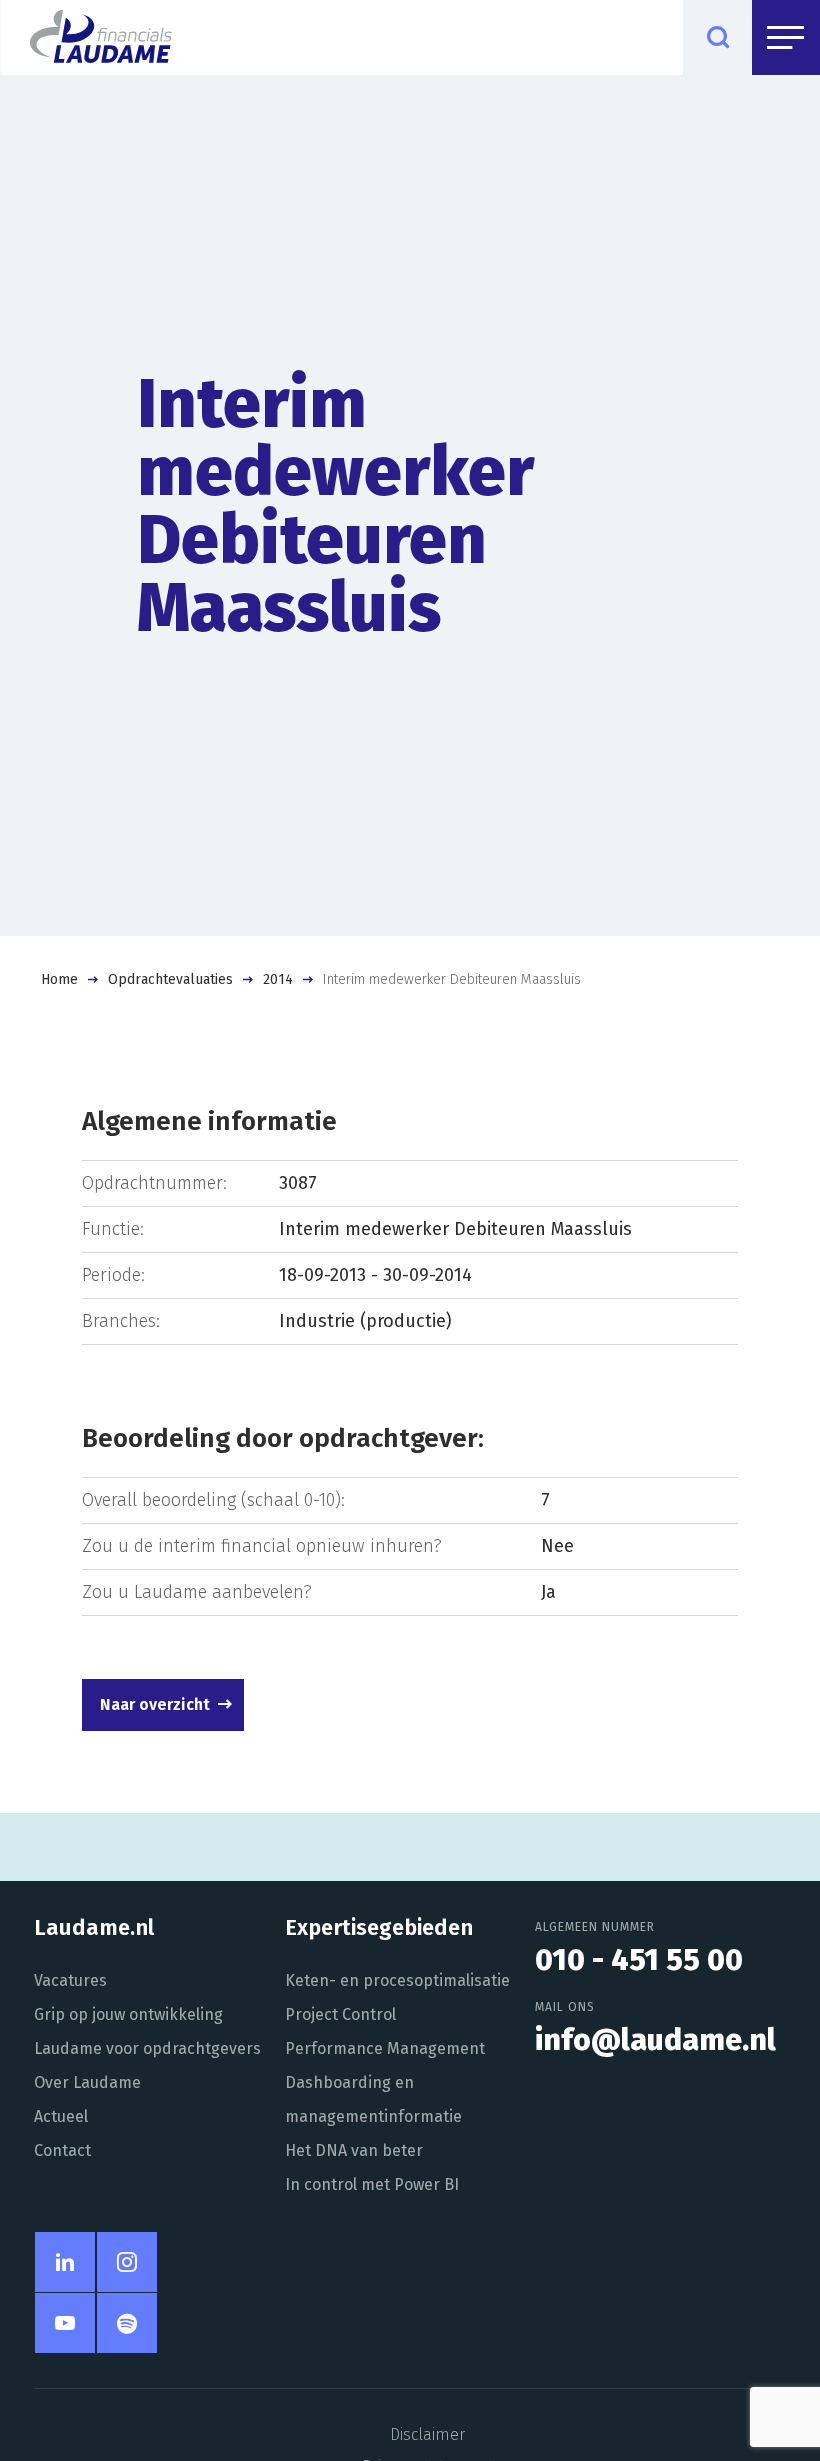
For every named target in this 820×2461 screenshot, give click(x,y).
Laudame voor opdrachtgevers (147, 2048)
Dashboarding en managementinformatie (373, 2099)
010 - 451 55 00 (639, 1960)
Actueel (61, 2116)
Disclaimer (427, 2434)
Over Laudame (87, 2082)
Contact (62, 2150)
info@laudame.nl (655, 2040)
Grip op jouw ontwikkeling (128, 2014)
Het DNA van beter (354, 2150)
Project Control (340, 2014)
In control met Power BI (372, 2184)
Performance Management (385, 2048)
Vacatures (70, 1980)
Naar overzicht (155, 1704)
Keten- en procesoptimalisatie (397, 1980)
